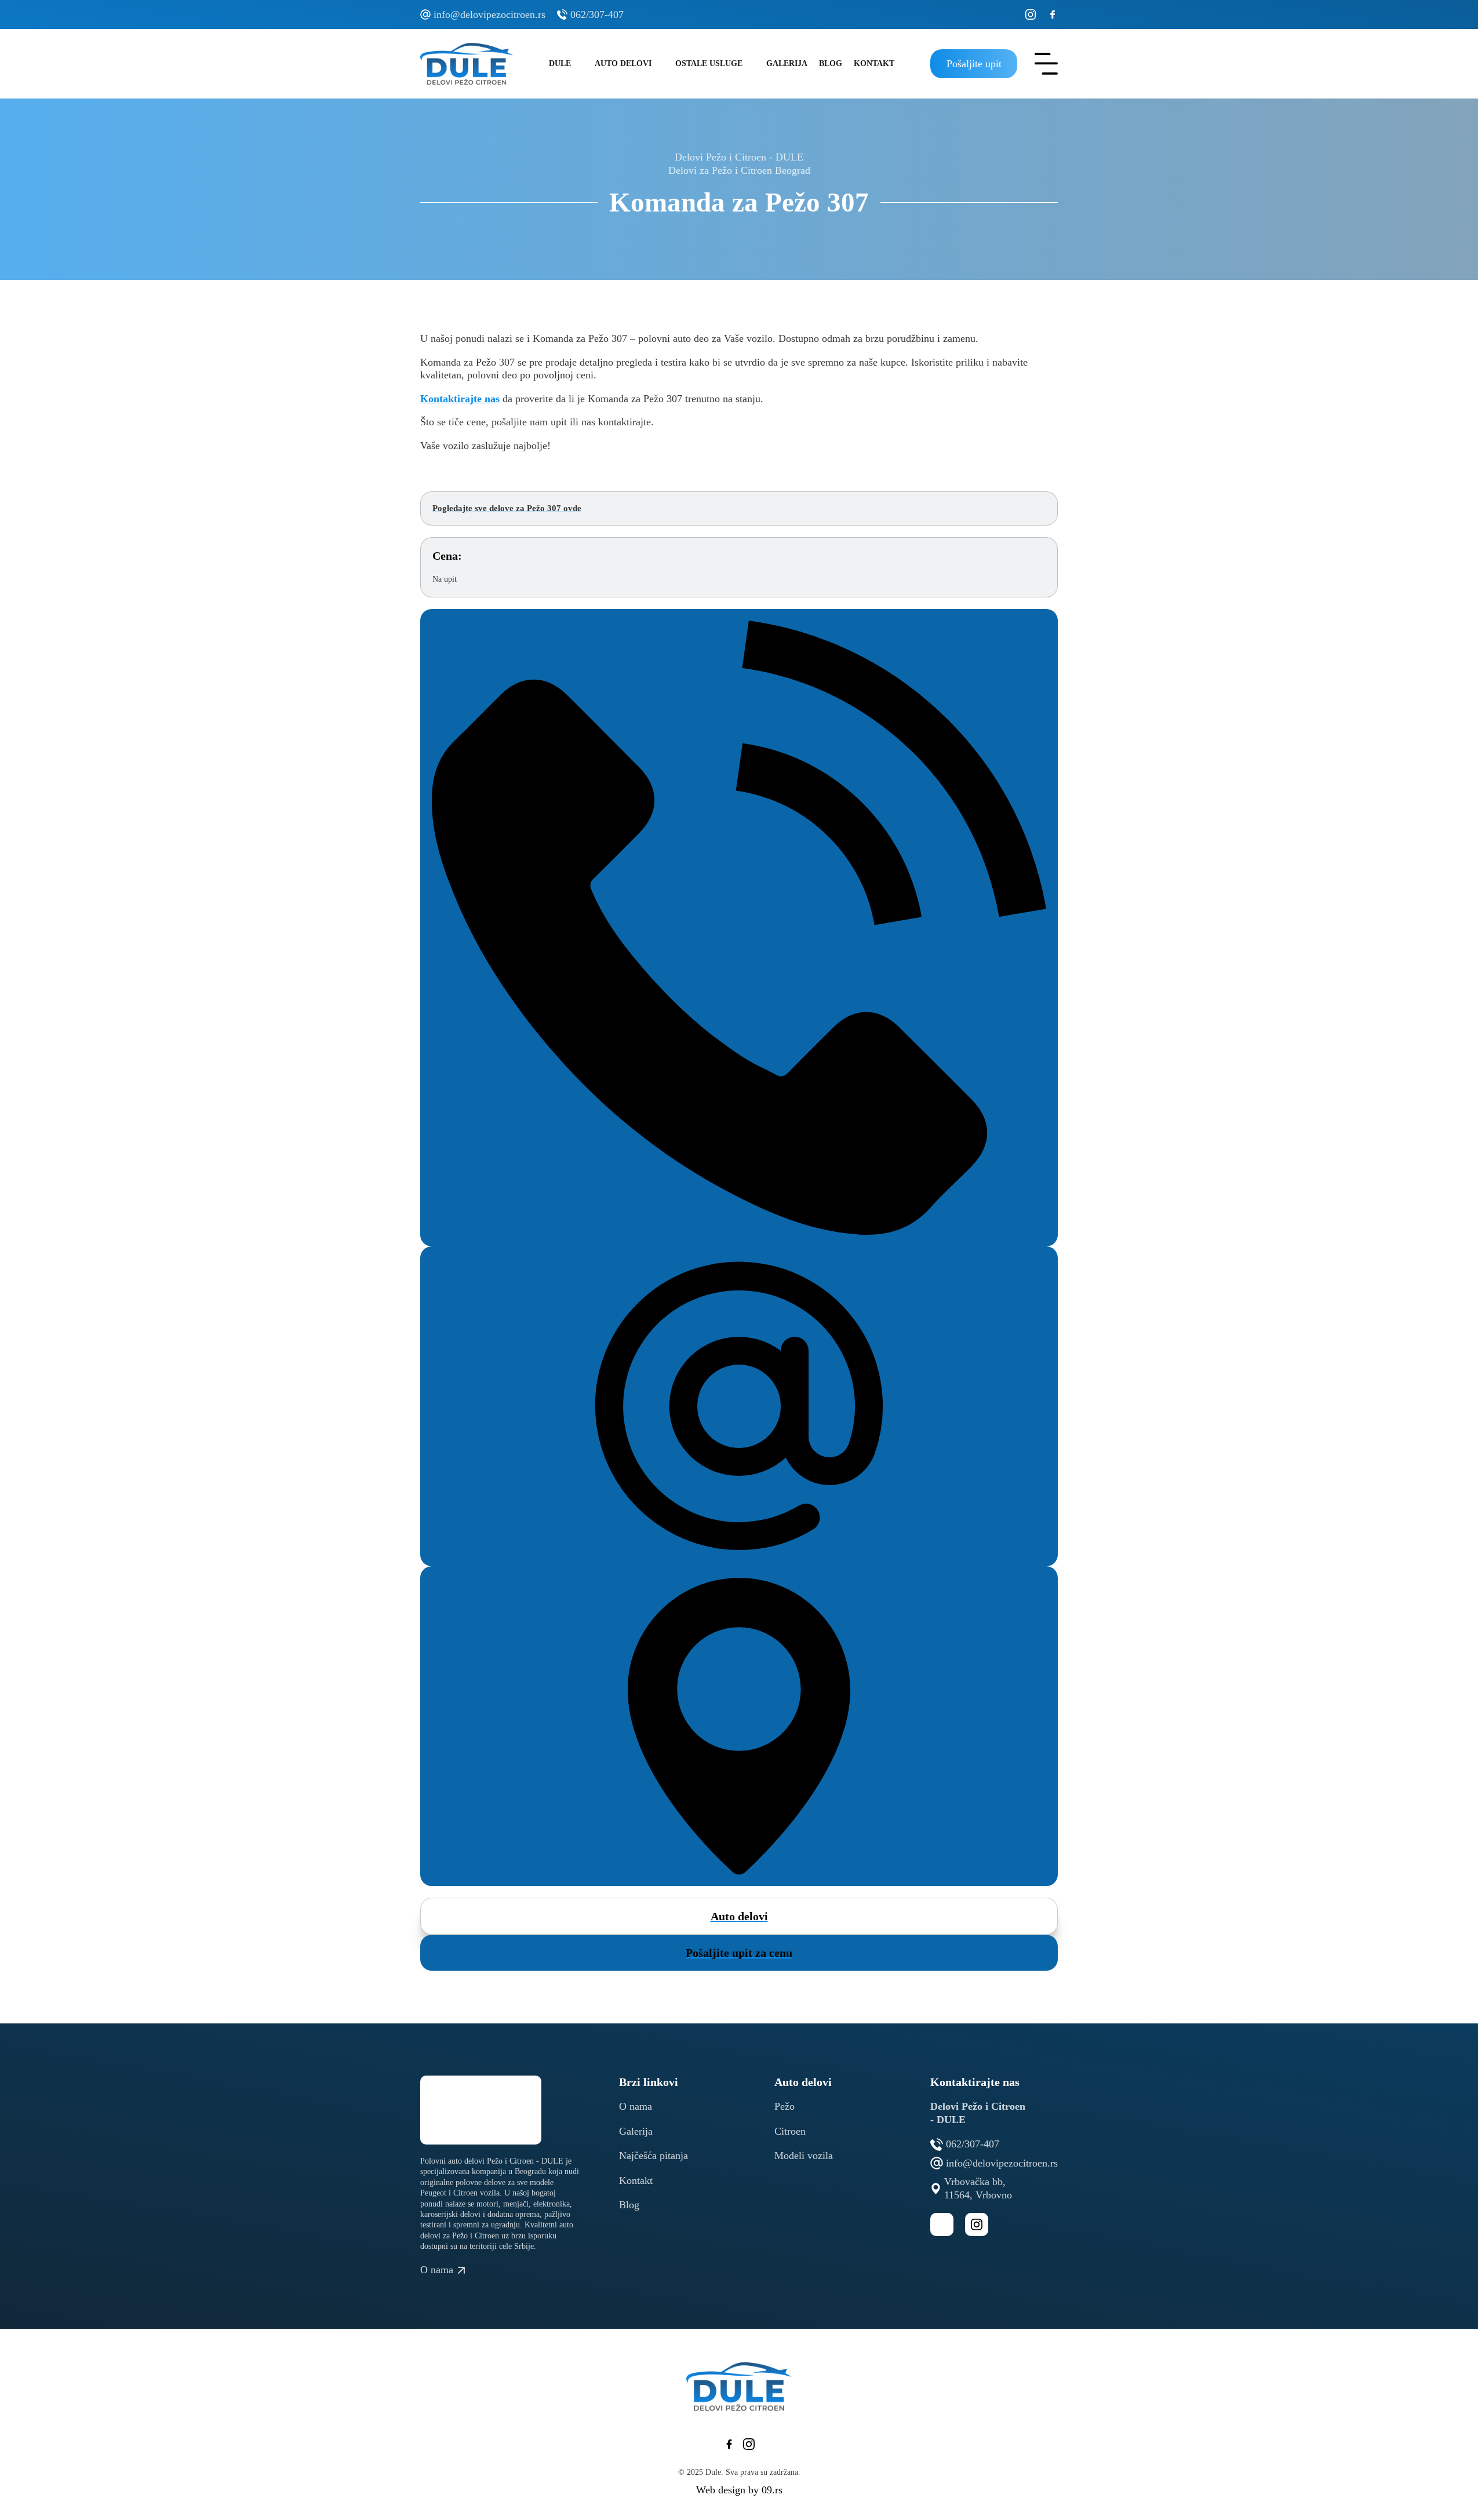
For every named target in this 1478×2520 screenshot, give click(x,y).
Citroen (790, 2131)
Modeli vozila (804, 2156)
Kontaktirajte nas (460, 399)
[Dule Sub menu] (580, 64)
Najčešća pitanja (654, 2156)
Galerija (787, 63)
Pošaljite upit (974, 64)
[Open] (1046, 64)
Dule (560, 63)
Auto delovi (623, 63)
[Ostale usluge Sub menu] (751, 64)
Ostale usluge (709, 63)
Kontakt (874, 63)
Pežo (784, 2106)
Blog (831, 63)
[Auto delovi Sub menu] (660, 64)
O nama (636, 2106)
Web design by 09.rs (739, 2490)
